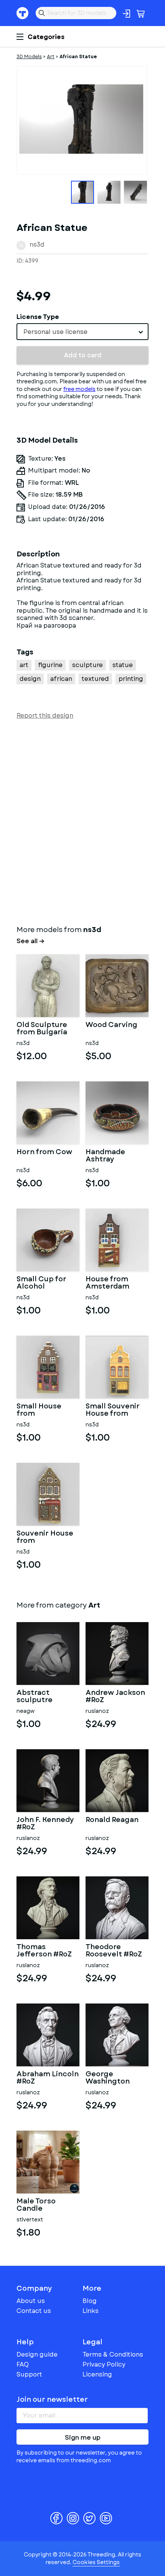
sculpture (87, 665)
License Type (38, 317)
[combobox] (82, 332)
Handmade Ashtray (105, 1156)
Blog (90, 2301)
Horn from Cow (44, 1153)
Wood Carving (111, 1025)
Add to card (83, 355)
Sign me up (83, 2438)
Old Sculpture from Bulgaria (42, 1029)
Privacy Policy (104, 2364)
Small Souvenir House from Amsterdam (113, 1410)
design (30, 679)
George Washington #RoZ (108, 2078)
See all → (31, 941)
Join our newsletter (52, 2399)
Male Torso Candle (36, 2205)
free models (79, 389)
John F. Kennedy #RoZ (45, 1824)
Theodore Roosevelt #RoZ (114, 1951)
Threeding (23, 13)
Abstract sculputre (35, 1697)
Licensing (97, 2374)
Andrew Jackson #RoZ (115, 1697)
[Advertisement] (82, 821)
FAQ (23, 2364)
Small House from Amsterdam (39, 1410)
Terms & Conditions (113, 2354)
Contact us (34, 2311)
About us (31, 2301)
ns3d (37, 245)
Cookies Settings (96, 2562)
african (61, 679)
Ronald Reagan (112, 1820)
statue (123, 665)
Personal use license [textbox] (55, 332)
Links (91, 2311)
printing (131, 679)
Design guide (37, 2354)
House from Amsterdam (107, 1283)
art (24, 665)
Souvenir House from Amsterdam (45, 1537)
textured (95, 679)
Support (29, 2374)
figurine (50, 665)
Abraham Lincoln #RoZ (48, 2078)
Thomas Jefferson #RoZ (44, 1951)
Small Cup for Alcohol (41, 1283)
